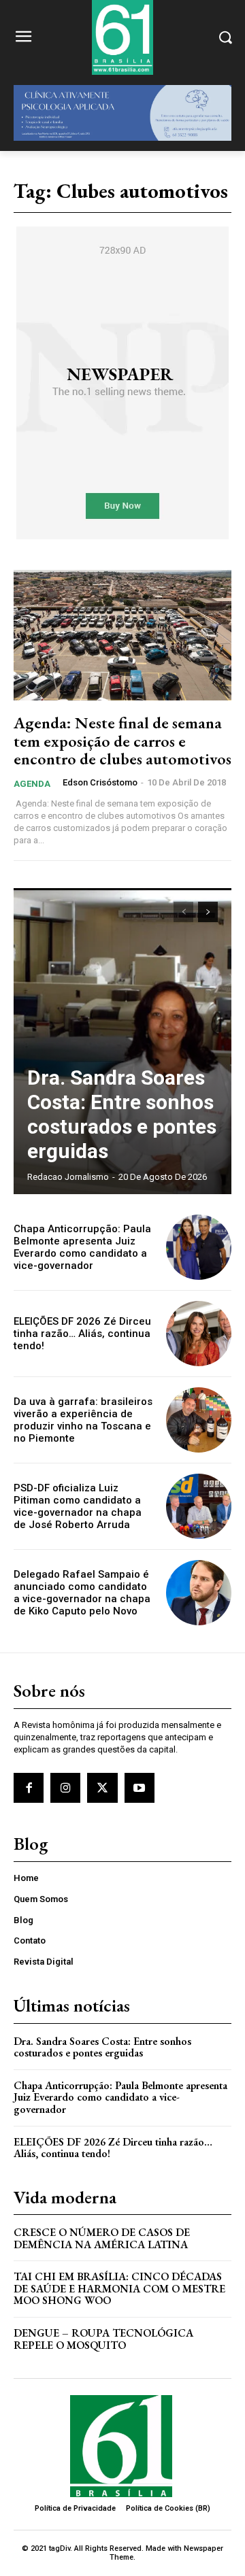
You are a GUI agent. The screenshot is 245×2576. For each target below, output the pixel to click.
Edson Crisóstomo (100, 782)
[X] (102, 1788)
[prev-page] (183, 912)
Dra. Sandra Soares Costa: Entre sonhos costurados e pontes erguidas (122, 1114)
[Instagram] (65, 1788)
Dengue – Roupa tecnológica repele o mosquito (103, 2339)
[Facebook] (29, 1788)
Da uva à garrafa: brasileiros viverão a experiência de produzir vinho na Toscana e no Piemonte (83, 1420)
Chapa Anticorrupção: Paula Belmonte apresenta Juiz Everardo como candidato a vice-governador (82, 1247)
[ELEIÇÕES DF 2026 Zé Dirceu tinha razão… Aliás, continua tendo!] (199, 1334)
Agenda (32, 784)
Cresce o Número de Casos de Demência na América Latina (102, 2238)
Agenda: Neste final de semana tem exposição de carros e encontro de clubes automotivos (122, 741)
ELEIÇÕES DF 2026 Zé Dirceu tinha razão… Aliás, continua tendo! (82, 1334)
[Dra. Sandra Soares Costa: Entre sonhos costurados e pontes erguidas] (122, 1041)
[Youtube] (140, 1788)
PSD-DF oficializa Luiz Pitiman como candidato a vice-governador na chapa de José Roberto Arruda (78, 1506)
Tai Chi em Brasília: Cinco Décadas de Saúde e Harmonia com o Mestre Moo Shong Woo (119, 2288)
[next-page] (208, 912)
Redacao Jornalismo (68, 1177)
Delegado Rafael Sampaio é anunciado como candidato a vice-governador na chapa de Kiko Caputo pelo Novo (82, 1593)
